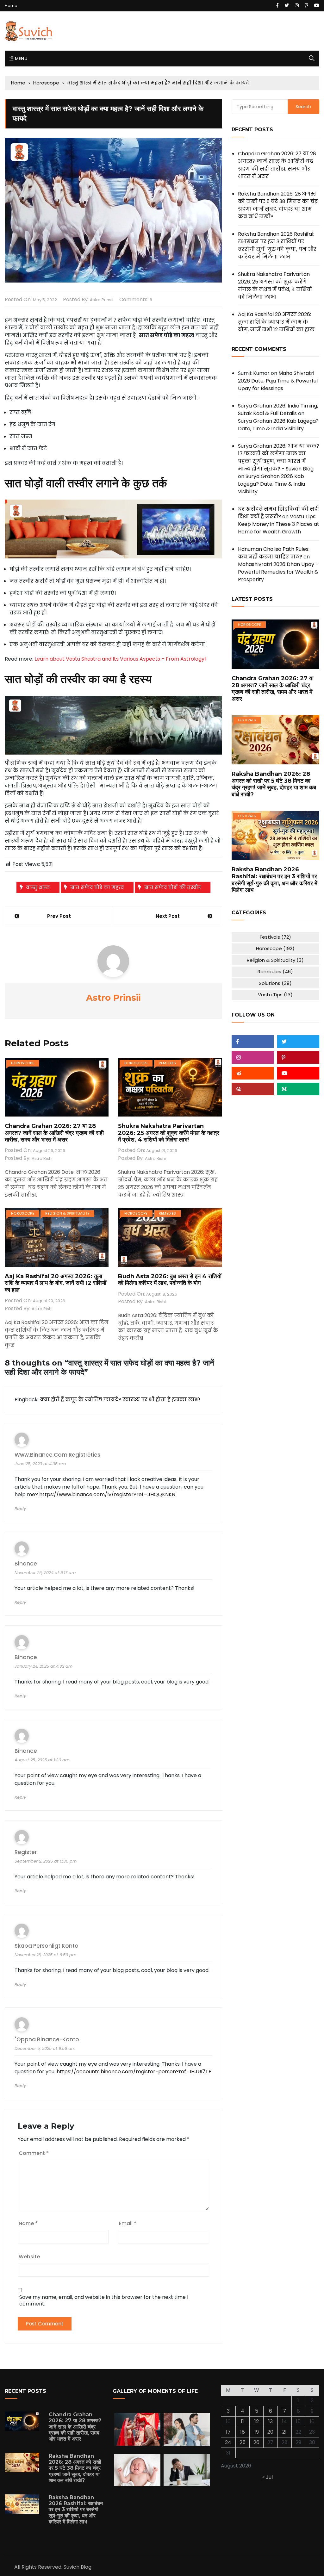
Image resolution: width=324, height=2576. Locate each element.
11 (242, 2421)
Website (29, 2257)
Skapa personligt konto (47, 1946)
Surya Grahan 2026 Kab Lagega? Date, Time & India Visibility (278, 425)
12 (257, 2421)
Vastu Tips (275, 995)
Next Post (168, 916)
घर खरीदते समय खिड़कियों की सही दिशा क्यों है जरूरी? (278, 513)
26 (256, 2442)
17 (228, 2432)
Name (28, 2223)
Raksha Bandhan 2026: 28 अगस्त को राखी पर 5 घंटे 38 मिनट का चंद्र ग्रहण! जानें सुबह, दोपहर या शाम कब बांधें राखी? (278, 205)
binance (26, 1564)
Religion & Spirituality (67, 1213)
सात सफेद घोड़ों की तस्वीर (173, 887)
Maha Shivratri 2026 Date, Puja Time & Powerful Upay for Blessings (278, 381)
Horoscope (23, 1063)
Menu (20, 59)
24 (228, 2442)
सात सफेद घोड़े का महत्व (97, 887)
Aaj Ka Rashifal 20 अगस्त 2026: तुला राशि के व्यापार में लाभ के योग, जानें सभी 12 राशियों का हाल (56, 1283)
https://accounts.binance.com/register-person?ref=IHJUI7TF (134, 2072)
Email (128, 2223)
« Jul (268, 2477)
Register (26, 1852)
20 (270, 2432)
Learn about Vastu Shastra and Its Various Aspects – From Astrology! (120, 659)
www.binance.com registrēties (57, 1455)
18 (243, 2432)
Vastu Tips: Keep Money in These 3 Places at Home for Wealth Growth (279, 524)
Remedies (168, 1063)
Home (11, 6)
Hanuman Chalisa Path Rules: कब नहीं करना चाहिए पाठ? (274, 553)
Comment (34, 2153)
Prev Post (59, 916)
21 (284, 2432)
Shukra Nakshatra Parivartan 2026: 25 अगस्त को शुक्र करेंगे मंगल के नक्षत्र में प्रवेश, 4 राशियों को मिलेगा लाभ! (169, 1133)
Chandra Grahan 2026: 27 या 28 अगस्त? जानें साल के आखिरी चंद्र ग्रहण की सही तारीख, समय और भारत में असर (54, 1133)
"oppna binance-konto (47, 2040)
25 (243, 2442)
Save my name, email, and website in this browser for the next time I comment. (104, 2300)
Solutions (275, 983)
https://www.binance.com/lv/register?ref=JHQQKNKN (107, 1494)
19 (257, 2432)
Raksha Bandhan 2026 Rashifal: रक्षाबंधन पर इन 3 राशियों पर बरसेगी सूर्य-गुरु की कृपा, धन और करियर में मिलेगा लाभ (277, 245)
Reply (20, 1509)
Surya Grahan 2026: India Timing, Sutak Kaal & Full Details (278, 410)
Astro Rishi (42, 1158)
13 (271, 2421)
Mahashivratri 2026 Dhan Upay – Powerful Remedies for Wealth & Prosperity (278, 572)
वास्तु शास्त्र (38, 887)
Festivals (247, 720)
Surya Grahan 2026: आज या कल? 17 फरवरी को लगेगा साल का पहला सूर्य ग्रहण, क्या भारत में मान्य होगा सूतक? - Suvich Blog (279, 457)
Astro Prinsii (102, 300)
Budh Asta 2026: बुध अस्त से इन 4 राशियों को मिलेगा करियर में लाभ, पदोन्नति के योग (170, 1280)
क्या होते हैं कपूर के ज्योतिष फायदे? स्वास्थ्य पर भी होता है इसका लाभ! (120, 1400)
